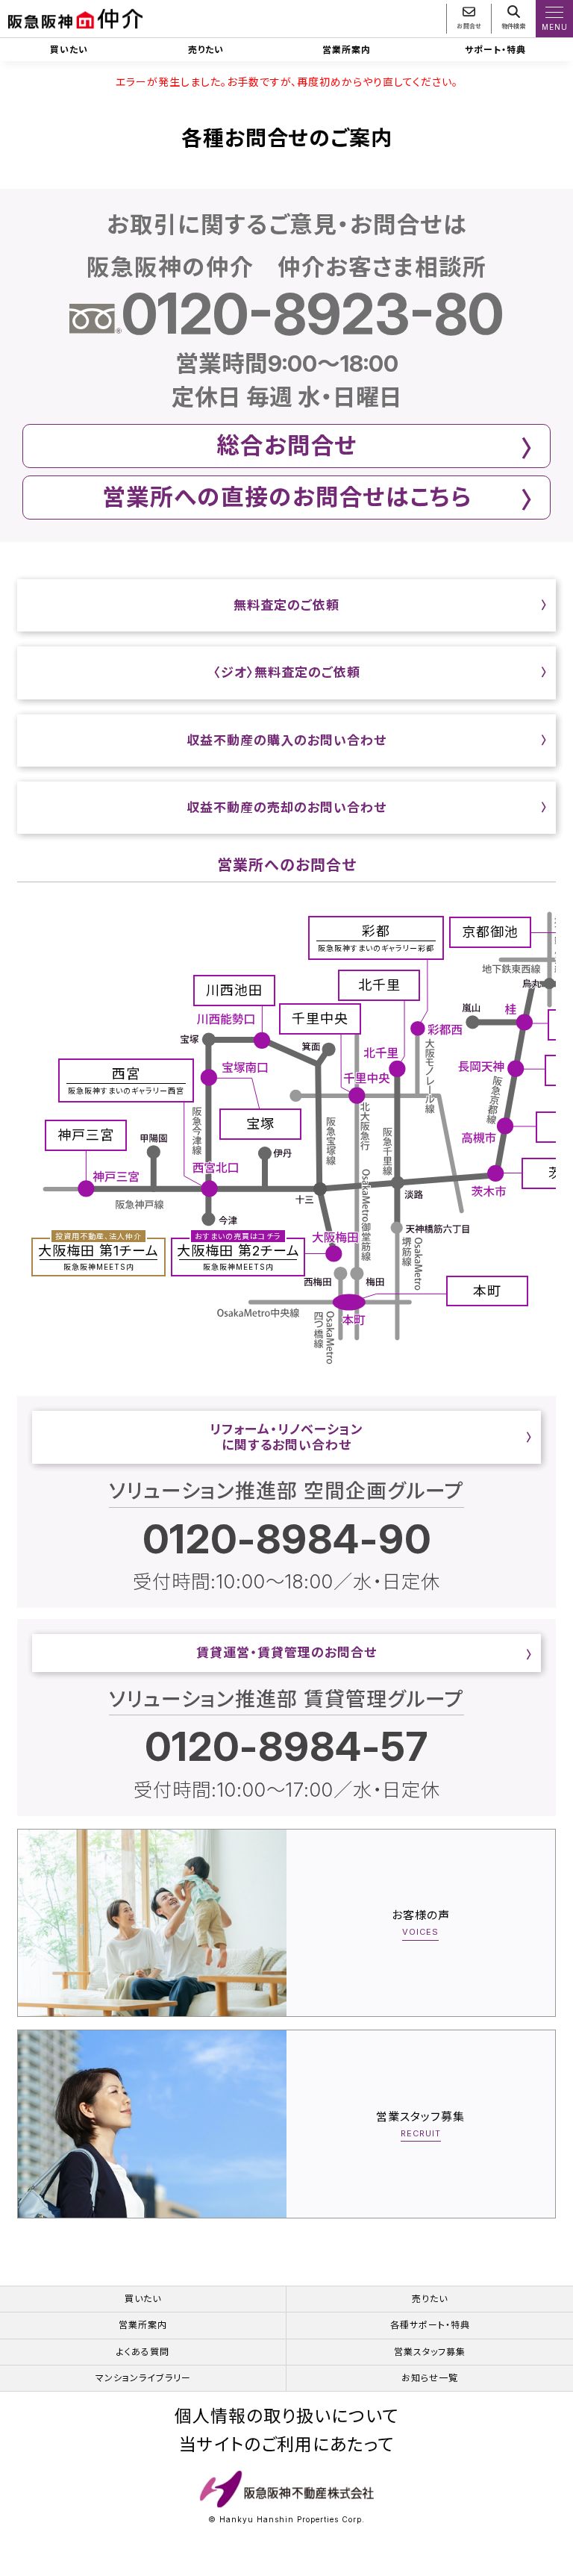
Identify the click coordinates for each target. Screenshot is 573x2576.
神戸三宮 (86, 1135)
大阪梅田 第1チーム (98, 1255)
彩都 (376, 938)
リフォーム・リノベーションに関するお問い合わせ (286, 1437)
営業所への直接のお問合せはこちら (287, 497)
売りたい (206, 50)
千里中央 (320, 1019)
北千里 (379, 985)
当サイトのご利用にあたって (286, 2445)
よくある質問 (143, 2352)
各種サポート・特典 (430, 2325)
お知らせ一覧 (430, 2378)
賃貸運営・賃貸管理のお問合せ (286, 1653)
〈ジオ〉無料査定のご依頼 (287, 673)
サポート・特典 (495, 50)
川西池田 (234, 990)
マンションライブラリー (143, 2378)
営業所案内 (347, 50)
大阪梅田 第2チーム (238, 1255)
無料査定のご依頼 (286, 605)
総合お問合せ (287, 445)
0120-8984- (287, 1539)
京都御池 (490, 932)
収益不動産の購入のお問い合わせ (286, 740)
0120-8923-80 (313, 313)
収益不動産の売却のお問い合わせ (286, 808)
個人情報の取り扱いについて (286, 2417)
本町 (487, 1291)
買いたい (69, 50)
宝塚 (260, 1124)
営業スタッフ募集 (430, 2352)
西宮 (126, 1080)
